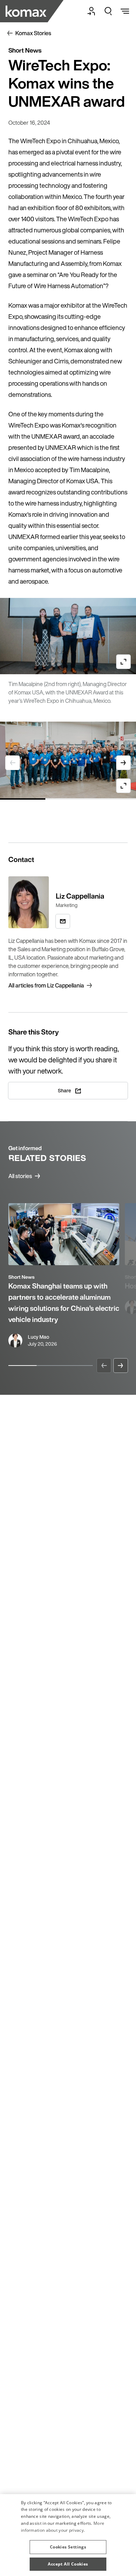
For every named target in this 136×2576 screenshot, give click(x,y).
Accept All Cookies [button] (68, 2564)
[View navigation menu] (125, 11)
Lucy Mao (39, 1337)
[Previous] (104, 1366)
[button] (68, 2544)
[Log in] (91, 11)
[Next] (121, 1366)
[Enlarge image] (123, 662)
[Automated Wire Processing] (27, 11)
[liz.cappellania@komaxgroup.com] (63, 921)
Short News (21, 1277)
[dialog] (68, 2535)
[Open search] (108, 11)
